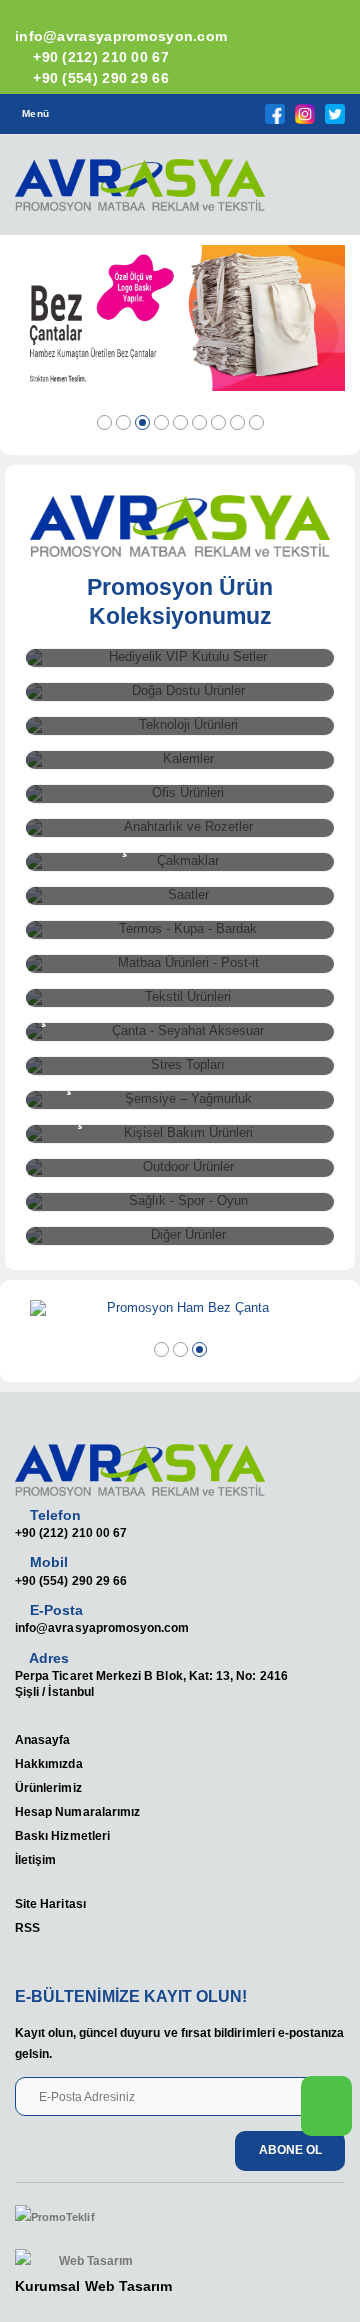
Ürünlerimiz (48, 1787)
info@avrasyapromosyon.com (102, 1627)
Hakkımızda (49, 1763)
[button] (319, 191)
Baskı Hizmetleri (62, 1835)
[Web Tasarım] (93, 2261)
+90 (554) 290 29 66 (99, 78)
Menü (35, 113)
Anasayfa (42, 1739)
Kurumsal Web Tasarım (93, 2286)
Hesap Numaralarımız (77, 1811)
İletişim (35, 1859)
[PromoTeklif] (88, 2218)
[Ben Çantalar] (180, 318)
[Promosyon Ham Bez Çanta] (180, 1309)
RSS (27, 1927)
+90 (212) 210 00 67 (99, 57)
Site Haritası (50, 1903)
